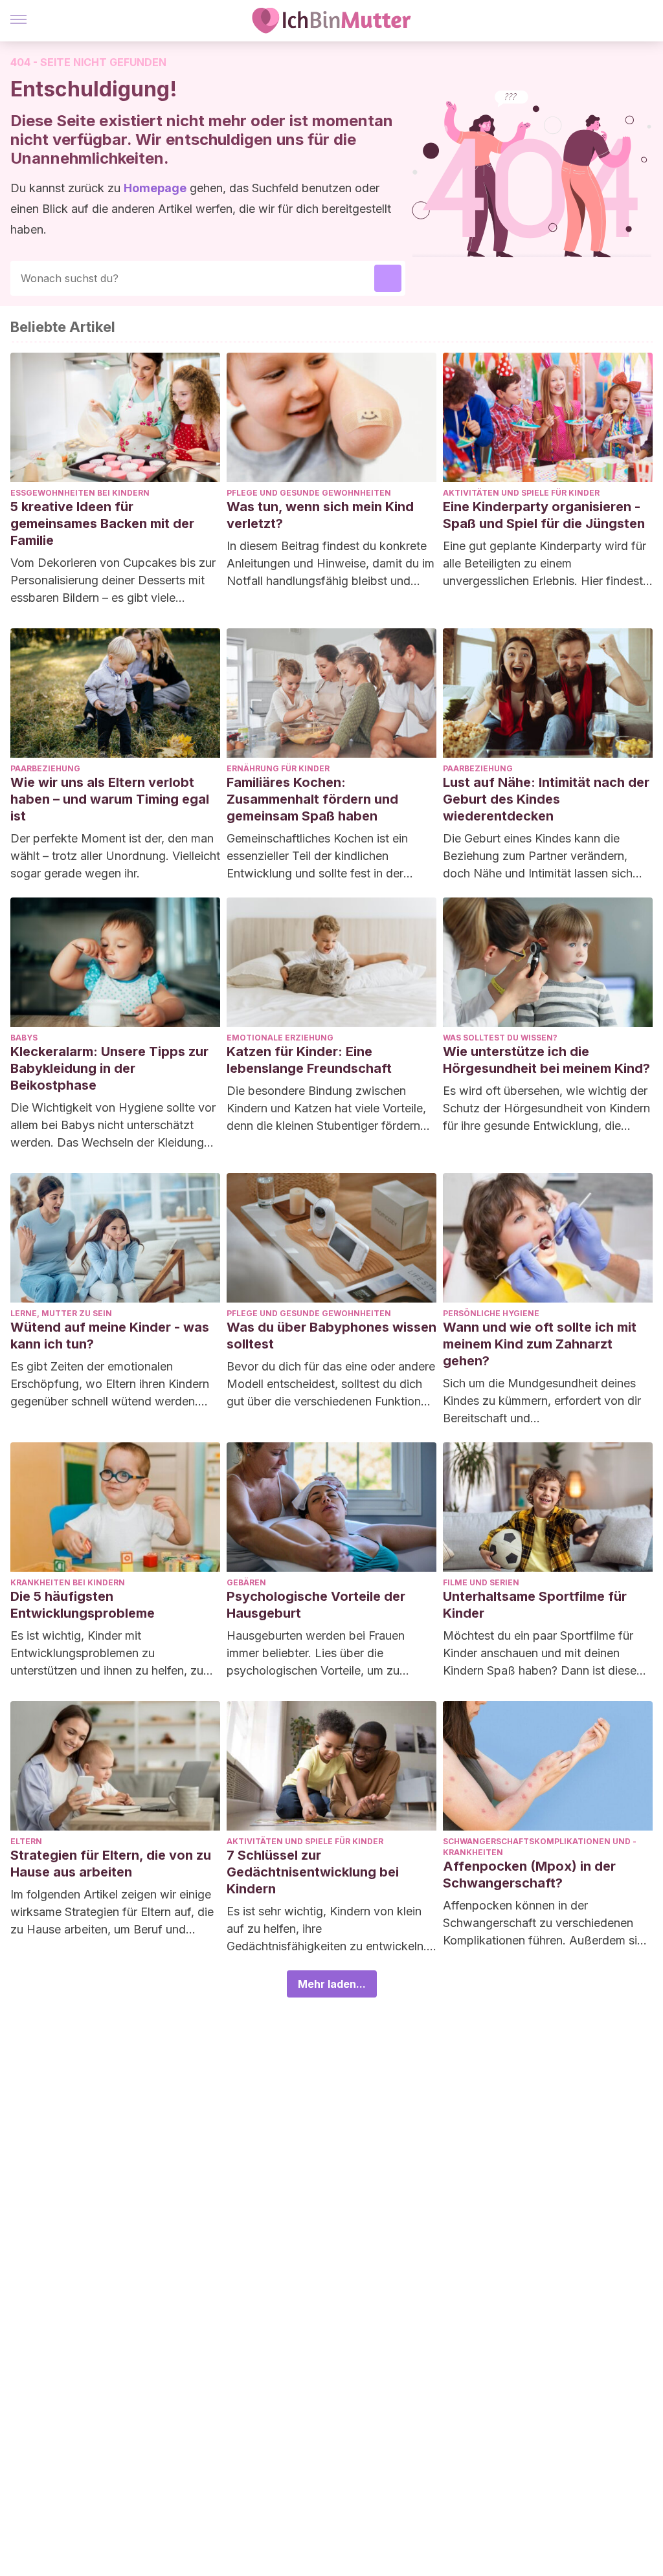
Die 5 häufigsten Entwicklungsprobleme (83, 1605)
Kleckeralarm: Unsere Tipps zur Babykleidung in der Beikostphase (109, 1068)
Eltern (26, 1841)
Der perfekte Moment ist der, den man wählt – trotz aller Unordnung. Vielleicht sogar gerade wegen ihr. (115, 856)
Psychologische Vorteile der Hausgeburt (316, 1605)
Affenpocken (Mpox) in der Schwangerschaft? (529, 1875)
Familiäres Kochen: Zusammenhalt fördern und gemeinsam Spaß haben (312, 799)
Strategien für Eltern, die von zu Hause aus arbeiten (111, 1864)
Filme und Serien (481, 1582)
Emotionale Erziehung (280, 1038)
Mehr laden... (332, 1984)
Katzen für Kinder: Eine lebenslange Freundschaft (309, 1060)
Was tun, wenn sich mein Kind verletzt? (320, 515)
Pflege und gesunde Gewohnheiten (309, 493)
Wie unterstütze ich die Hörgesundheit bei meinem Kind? (546, 1060)
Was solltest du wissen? (500, 1038)
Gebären (246, 1582)
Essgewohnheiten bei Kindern (80, 493)
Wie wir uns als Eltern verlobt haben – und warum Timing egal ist (110, 799)
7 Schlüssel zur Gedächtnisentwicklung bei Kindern (313, 1872)
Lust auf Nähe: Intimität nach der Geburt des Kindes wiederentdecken (546, 799)
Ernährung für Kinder (278, 768)
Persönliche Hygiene (491, 1313)
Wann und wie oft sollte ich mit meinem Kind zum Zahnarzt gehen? (540, 1344)
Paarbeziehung (45, 768)
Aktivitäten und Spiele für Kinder (521, 493)
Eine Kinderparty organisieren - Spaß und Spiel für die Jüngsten (544, 515)
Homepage (155, 188)
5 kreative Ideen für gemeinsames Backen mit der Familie (102, 523)
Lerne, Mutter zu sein (61, 1313)
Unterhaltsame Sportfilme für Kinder (535, 1605)
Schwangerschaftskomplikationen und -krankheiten (540, 1847)
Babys (24, 1038)
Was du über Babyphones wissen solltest (331, 1336)
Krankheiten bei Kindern (68, 1582)
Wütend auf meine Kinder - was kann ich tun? (110, 1336)
